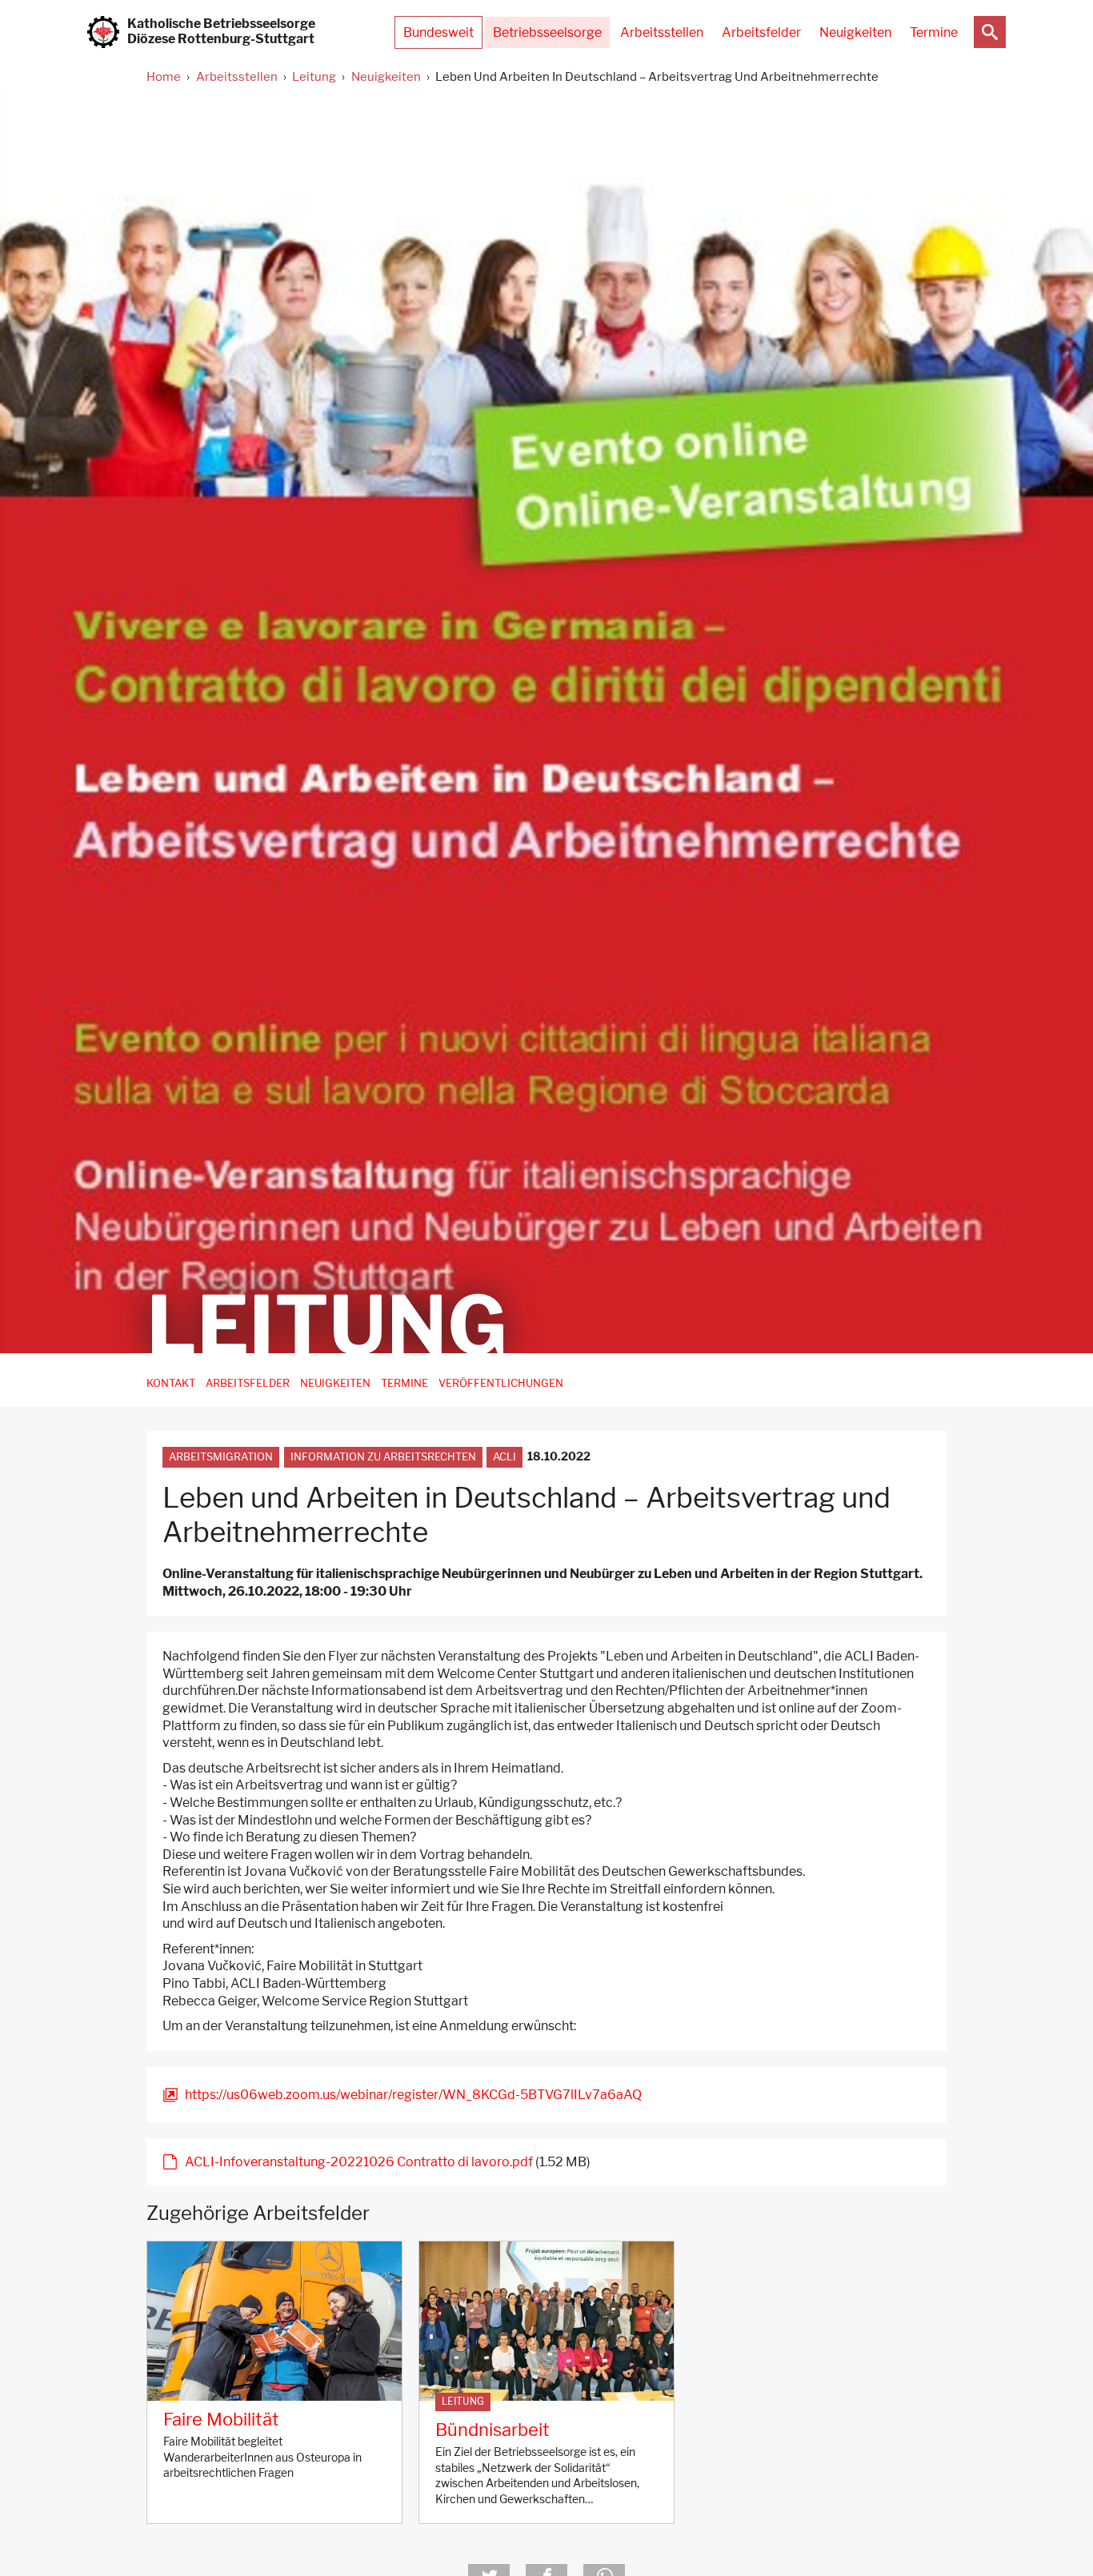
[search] (990, 32)
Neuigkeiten (855, 32)
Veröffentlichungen (501, 1383)
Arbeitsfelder (761, 32)
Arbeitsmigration (221, 1457)
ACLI (504, 1457)
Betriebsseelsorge (547, 32)
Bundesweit (438, 32)
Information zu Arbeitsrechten (383, 1457)
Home (164, 77)
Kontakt (171, 1383)
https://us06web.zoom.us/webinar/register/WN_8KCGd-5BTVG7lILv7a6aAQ (413, 2095)
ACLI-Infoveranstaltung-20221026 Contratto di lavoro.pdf (359, 2162)
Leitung (314, 77)
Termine (934, 32)
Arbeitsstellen (662, 32)
